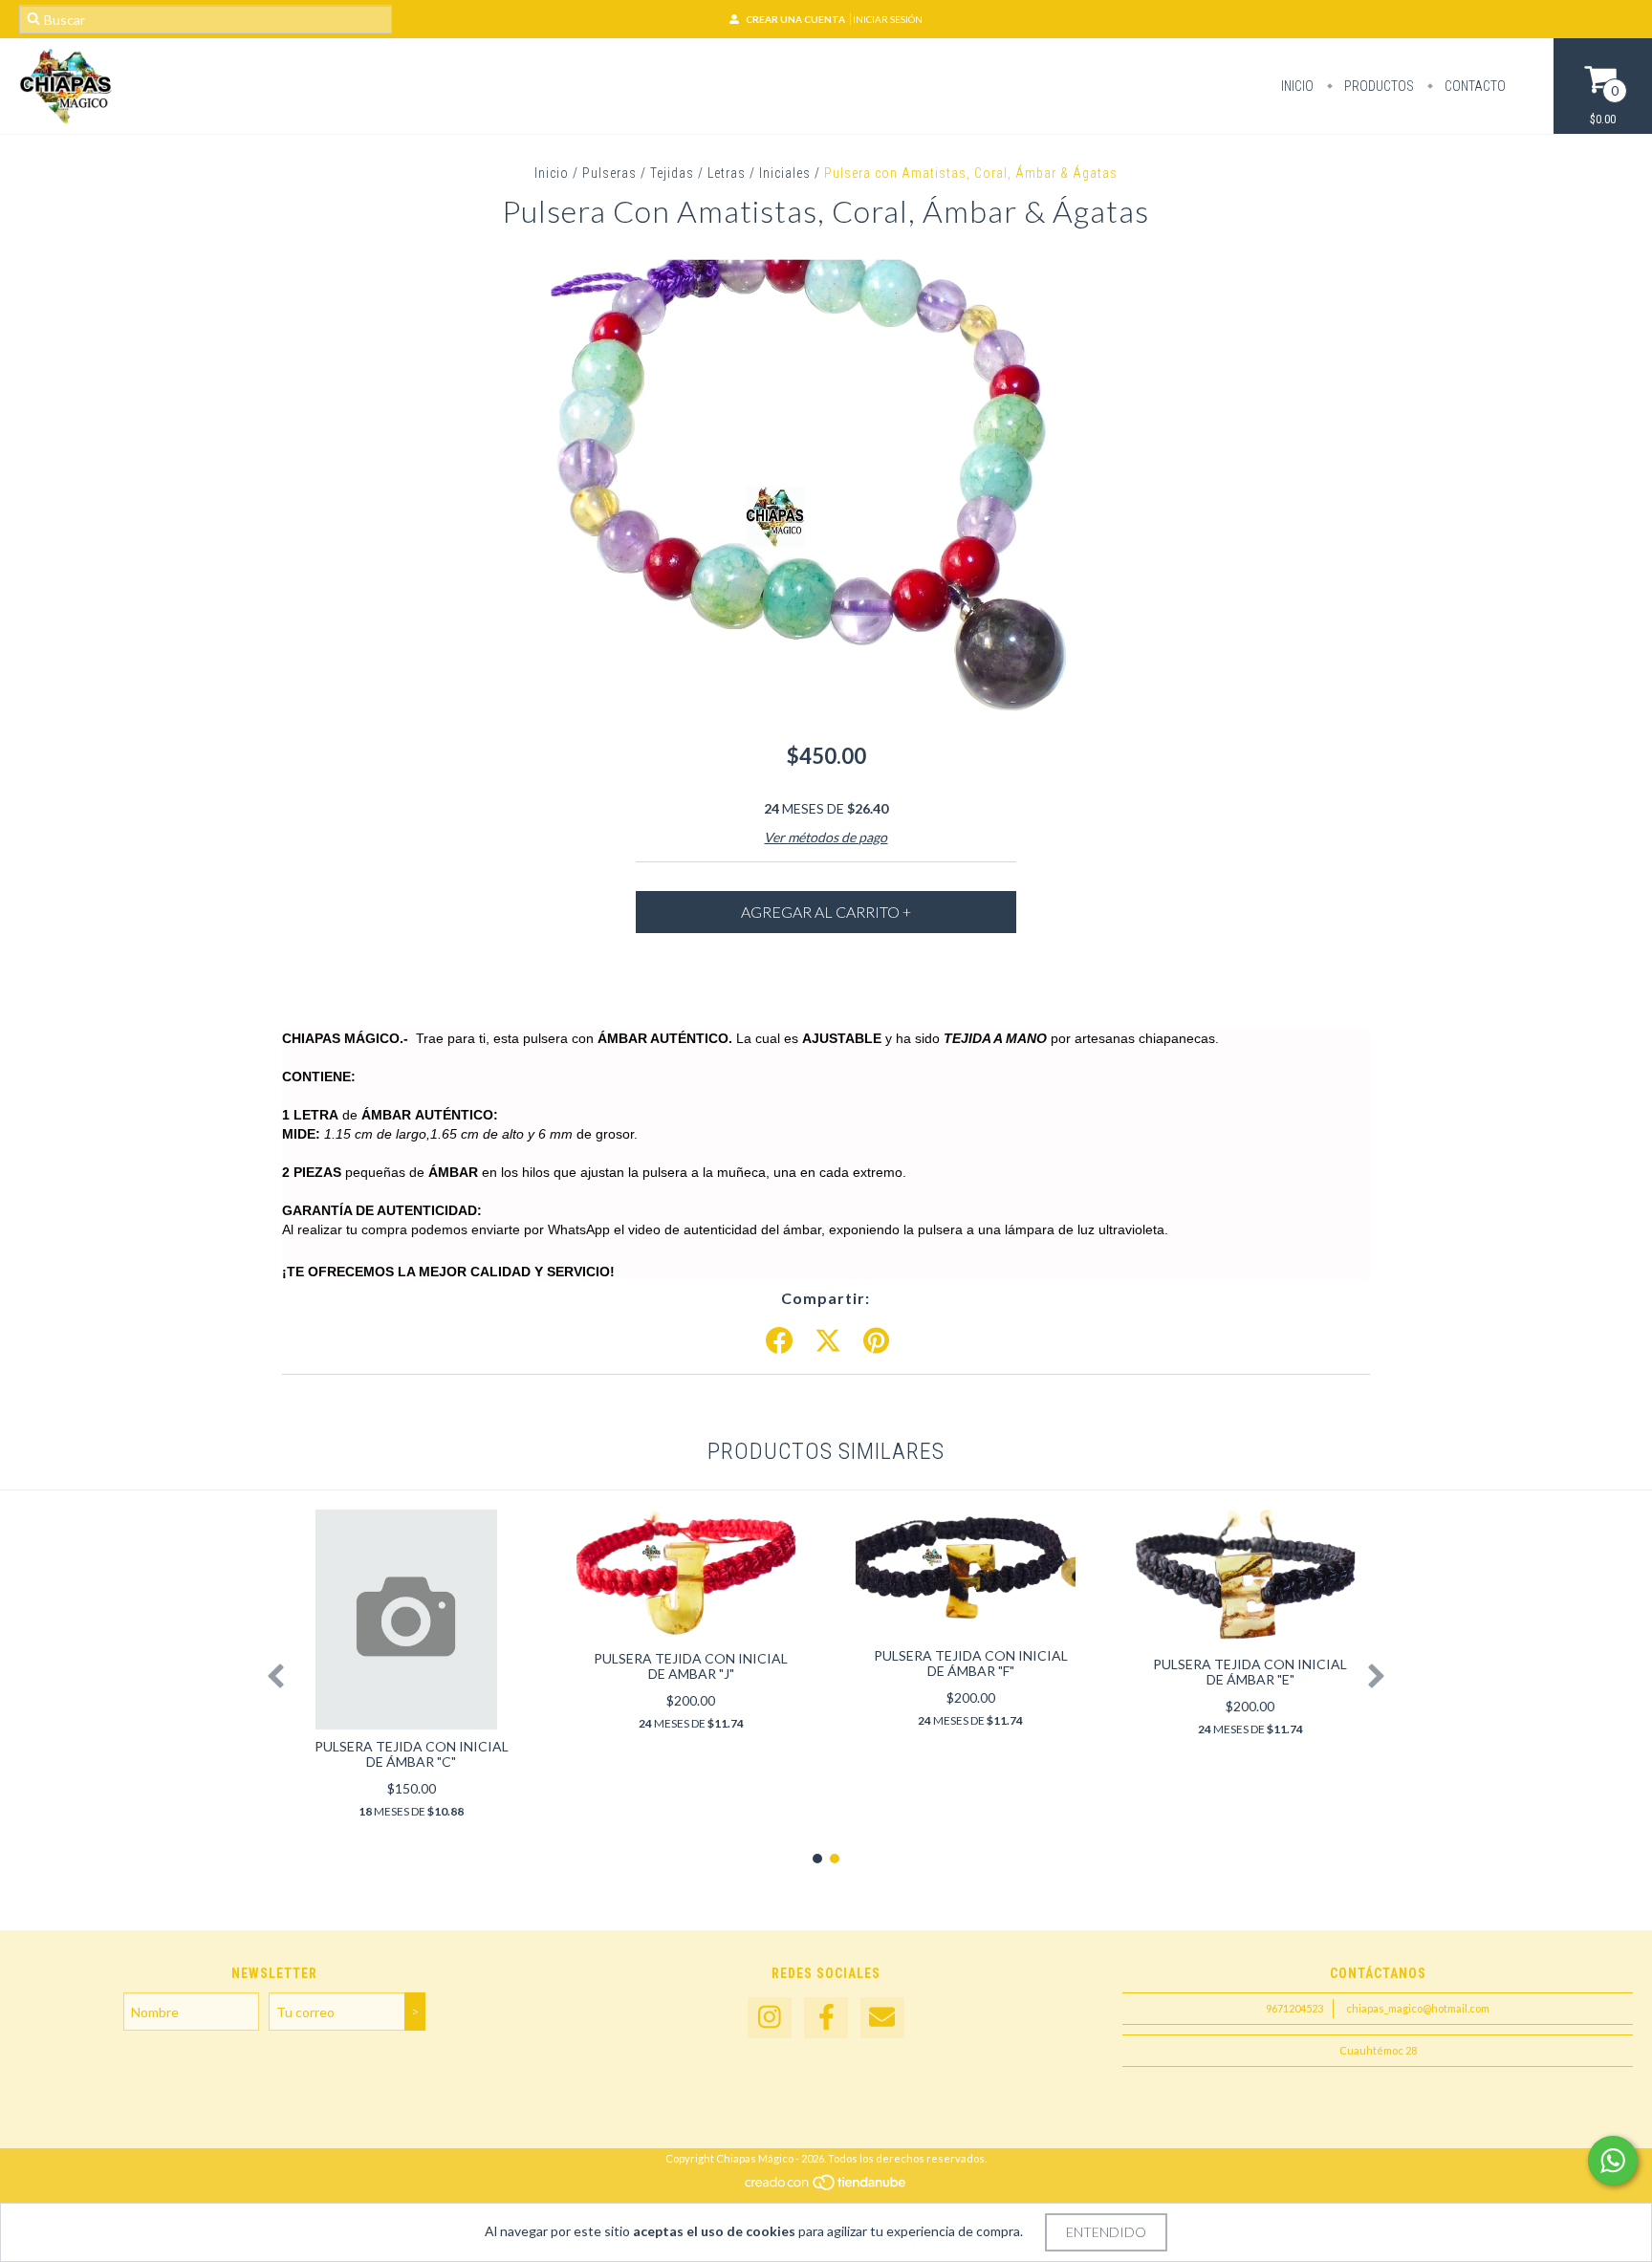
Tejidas (672, 173)
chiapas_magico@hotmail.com (1418, 2008)
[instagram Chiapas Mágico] (770, 2018)
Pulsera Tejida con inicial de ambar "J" (691, 1666)
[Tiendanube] (826, 2188)
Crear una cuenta (795, 19)
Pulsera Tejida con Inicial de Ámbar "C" (412, 1754)
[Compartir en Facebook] (779, 1341)
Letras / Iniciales (759, 173)
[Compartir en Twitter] (828, 1341)
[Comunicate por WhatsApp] (1613, 2161)
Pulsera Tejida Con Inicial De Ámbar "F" (971, 1663)
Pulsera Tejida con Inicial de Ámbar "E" (1250, 1672)
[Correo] (882, 2018)
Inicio (1297, 86)
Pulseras (609, 173)
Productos (1378, 86)
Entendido (1106, 2232)
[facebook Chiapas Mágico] (826, 2018)
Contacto (1474, 86)
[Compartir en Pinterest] (876, 1341)
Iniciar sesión (888, 19)
